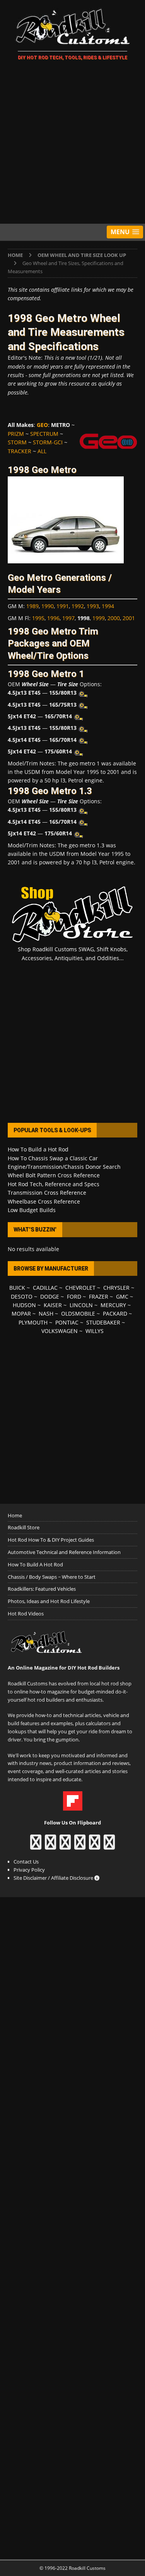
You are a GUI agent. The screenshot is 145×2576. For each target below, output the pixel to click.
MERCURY (113, 1305)
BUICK (17, 1288)
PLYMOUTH (33, 1322)
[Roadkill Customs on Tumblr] (80, 1846)
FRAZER (99, 1297)
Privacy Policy (29, 1870)
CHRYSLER (116, 1288)
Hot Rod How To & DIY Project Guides (51, 1540)
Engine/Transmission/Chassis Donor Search (64, 1167)
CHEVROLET (80, 1288)
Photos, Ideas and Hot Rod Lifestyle (49, 1601)
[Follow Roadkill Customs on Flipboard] (73, 1806)
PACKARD (115, 1314)
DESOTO (22, 1297)
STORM (17, 442)
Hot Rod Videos (26, 1614)
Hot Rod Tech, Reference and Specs (54, 1184)
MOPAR (21, 1314)
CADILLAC (45, 1288)
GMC (122, 1297)
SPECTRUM (44, 434)
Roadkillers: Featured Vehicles (42, 1589)
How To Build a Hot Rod (38, 1149)
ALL (42, 451)
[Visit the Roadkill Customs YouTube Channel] (109, 1846)
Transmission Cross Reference (47, 1193)
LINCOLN (81, 1305)
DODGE (50, 1297)
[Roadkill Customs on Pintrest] (65, 1846)
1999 (99, 618)
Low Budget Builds (32, 1210)
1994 (108, 606)
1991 (63, 606)
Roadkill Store (24, 1527)
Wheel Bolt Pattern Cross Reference (54, 1175)
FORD (74, 1297)
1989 (32, 606)
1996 (53, 618)
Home (15, 1515)
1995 (38, 618)
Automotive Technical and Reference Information (64, 1552)
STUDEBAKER (103, 1322)
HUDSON (24, 1305)
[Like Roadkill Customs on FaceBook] (36, 1846)
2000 (114, 618)
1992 (78, 606)
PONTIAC (67, 1322)
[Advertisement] (72, 144)
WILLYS (95, 1331)
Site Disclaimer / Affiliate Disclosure (54, 1878)
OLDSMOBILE (78, 1314)
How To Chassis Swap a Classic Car (53, 1158)
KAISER (53, 1305)
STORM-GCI (48, 442)
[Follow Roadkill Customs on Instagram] (50, 1846)
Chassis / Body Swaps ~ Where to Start (52, 1577)
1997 (68, 618)
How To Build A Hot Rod (35, 1564)
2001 (129, 618)
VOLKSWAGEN (60, 1331)
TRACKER (20, 451)
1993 (93, 606)
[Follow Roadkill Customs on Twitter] (95, 1846)
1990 (48, 606)
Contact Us (26, 1862)
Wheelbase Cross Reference (44, 1201)
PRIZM (16, 434)
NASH (46, 1314)
